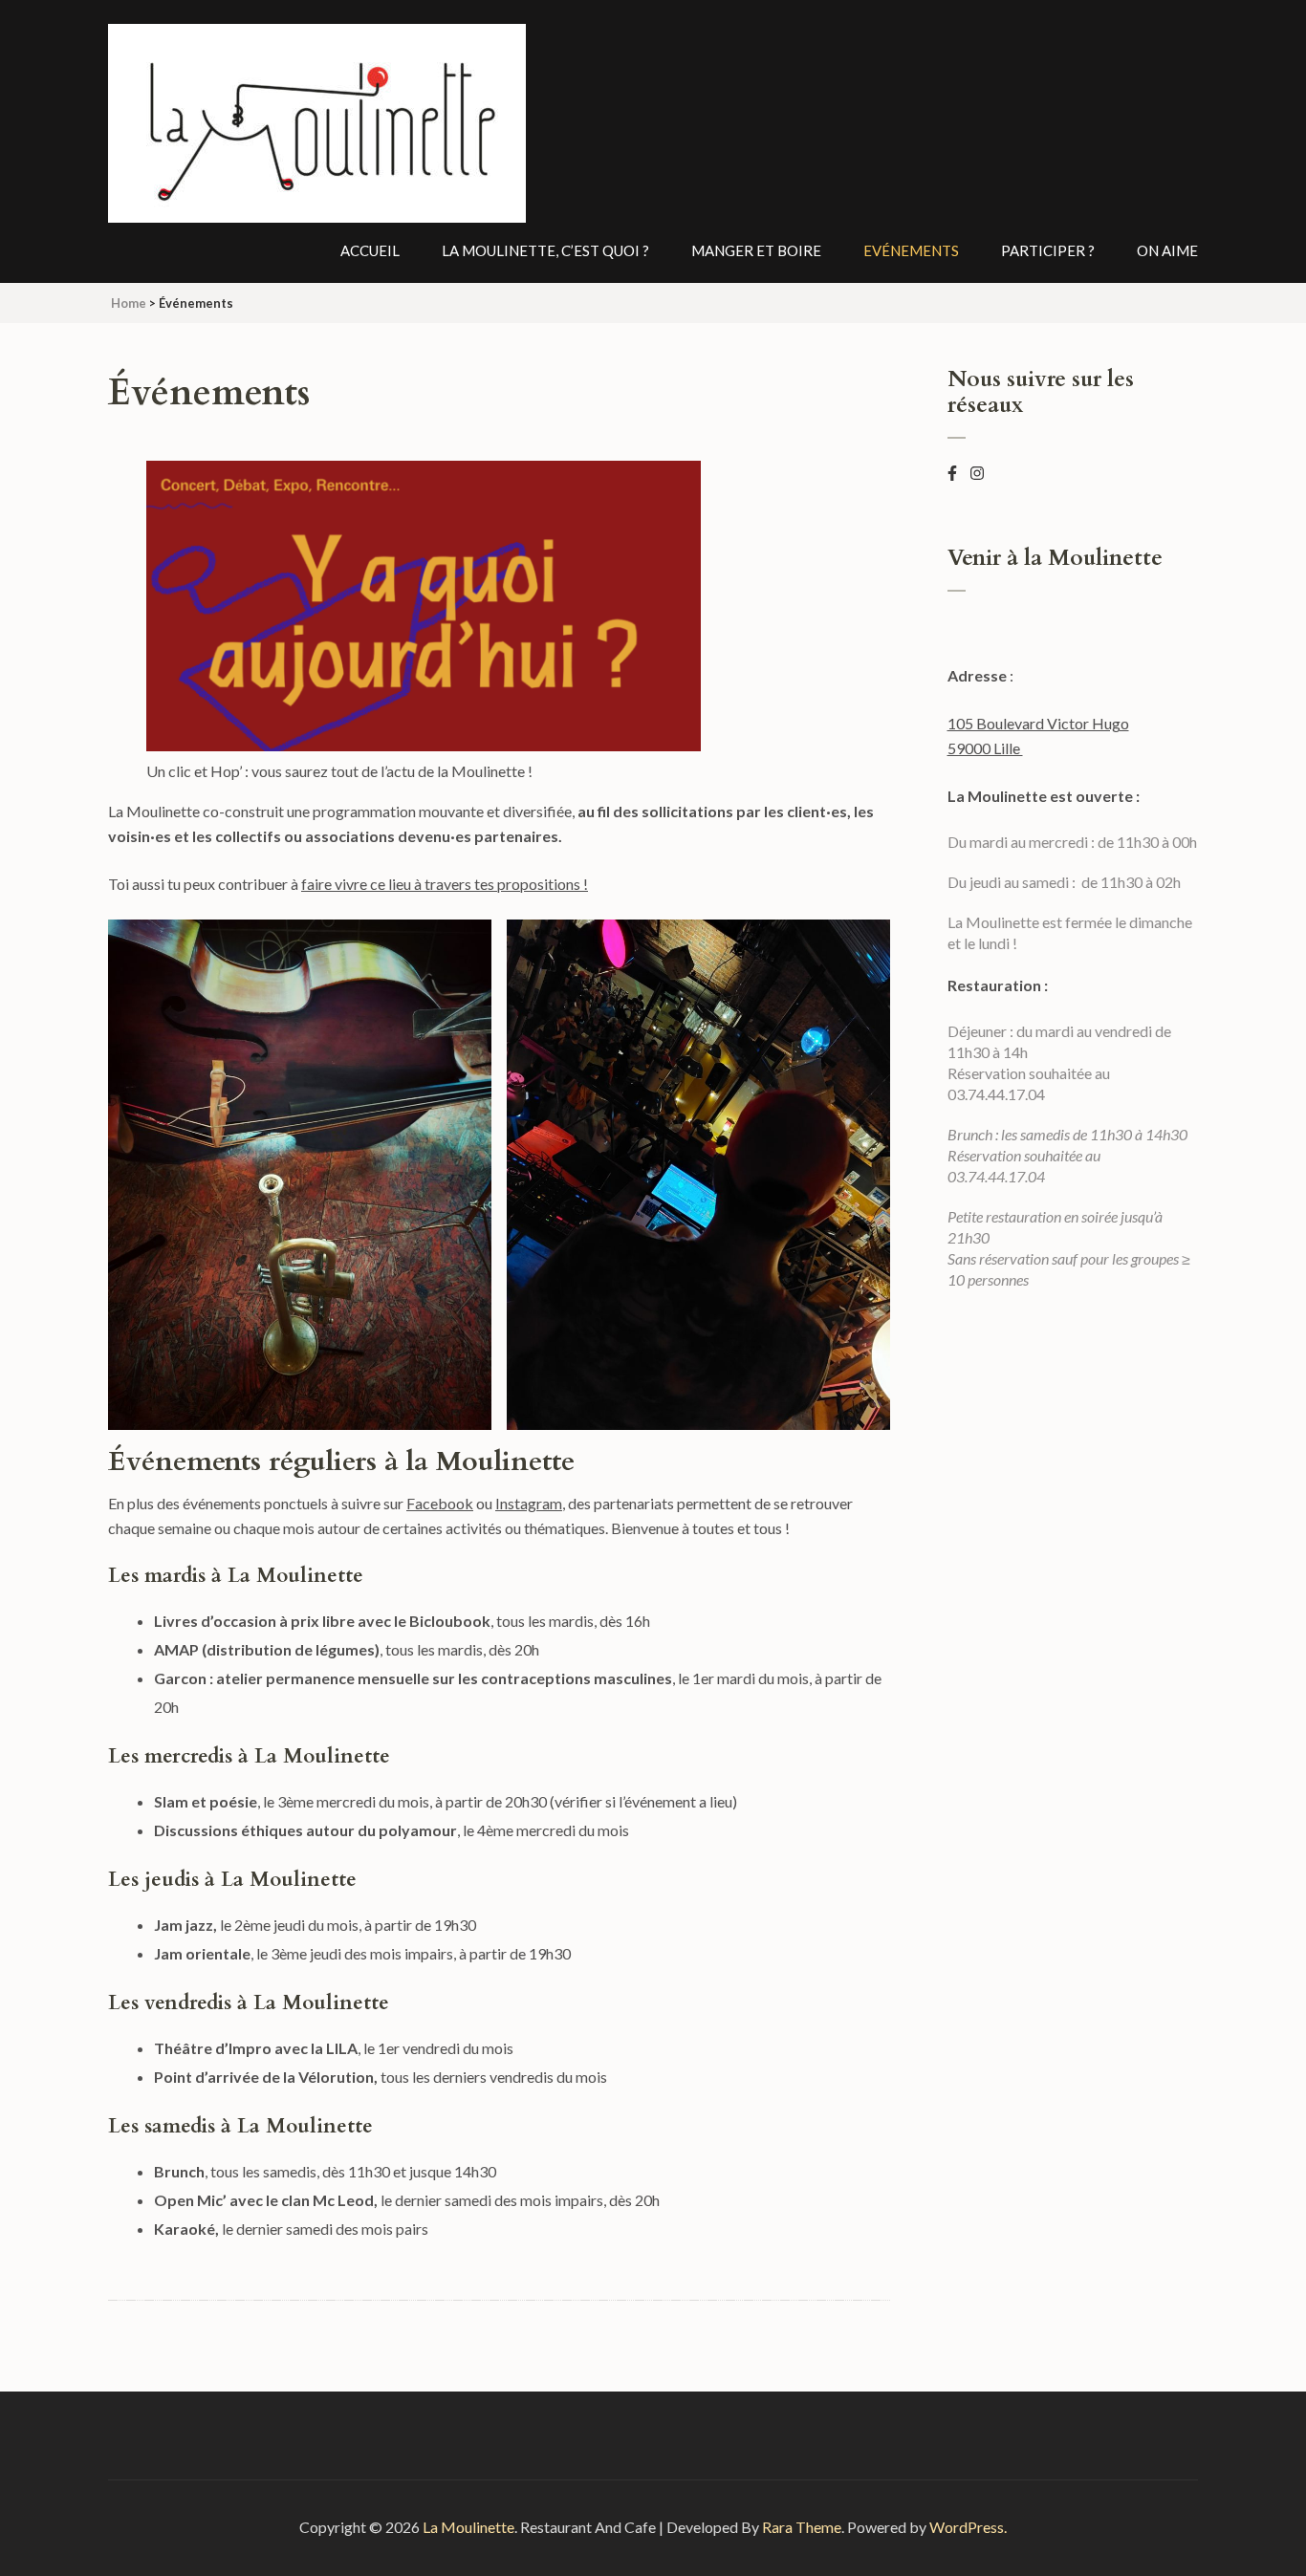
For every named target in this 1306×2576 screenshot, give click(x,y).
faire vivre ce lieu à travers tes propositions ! (445, 884)
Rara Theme (802, 2527)
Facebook (440, 1503)
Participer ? (1048, 250)
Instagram (529, 1503)
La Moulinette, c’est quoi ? (545, 250)
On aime (1167, 250)
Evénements (911, 250)
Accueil (370, 250)
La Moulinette (468, 2527)
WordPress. (968, 2527)
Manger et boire (756, 250)
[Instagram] (977, 473)
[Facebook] (952, 473)
